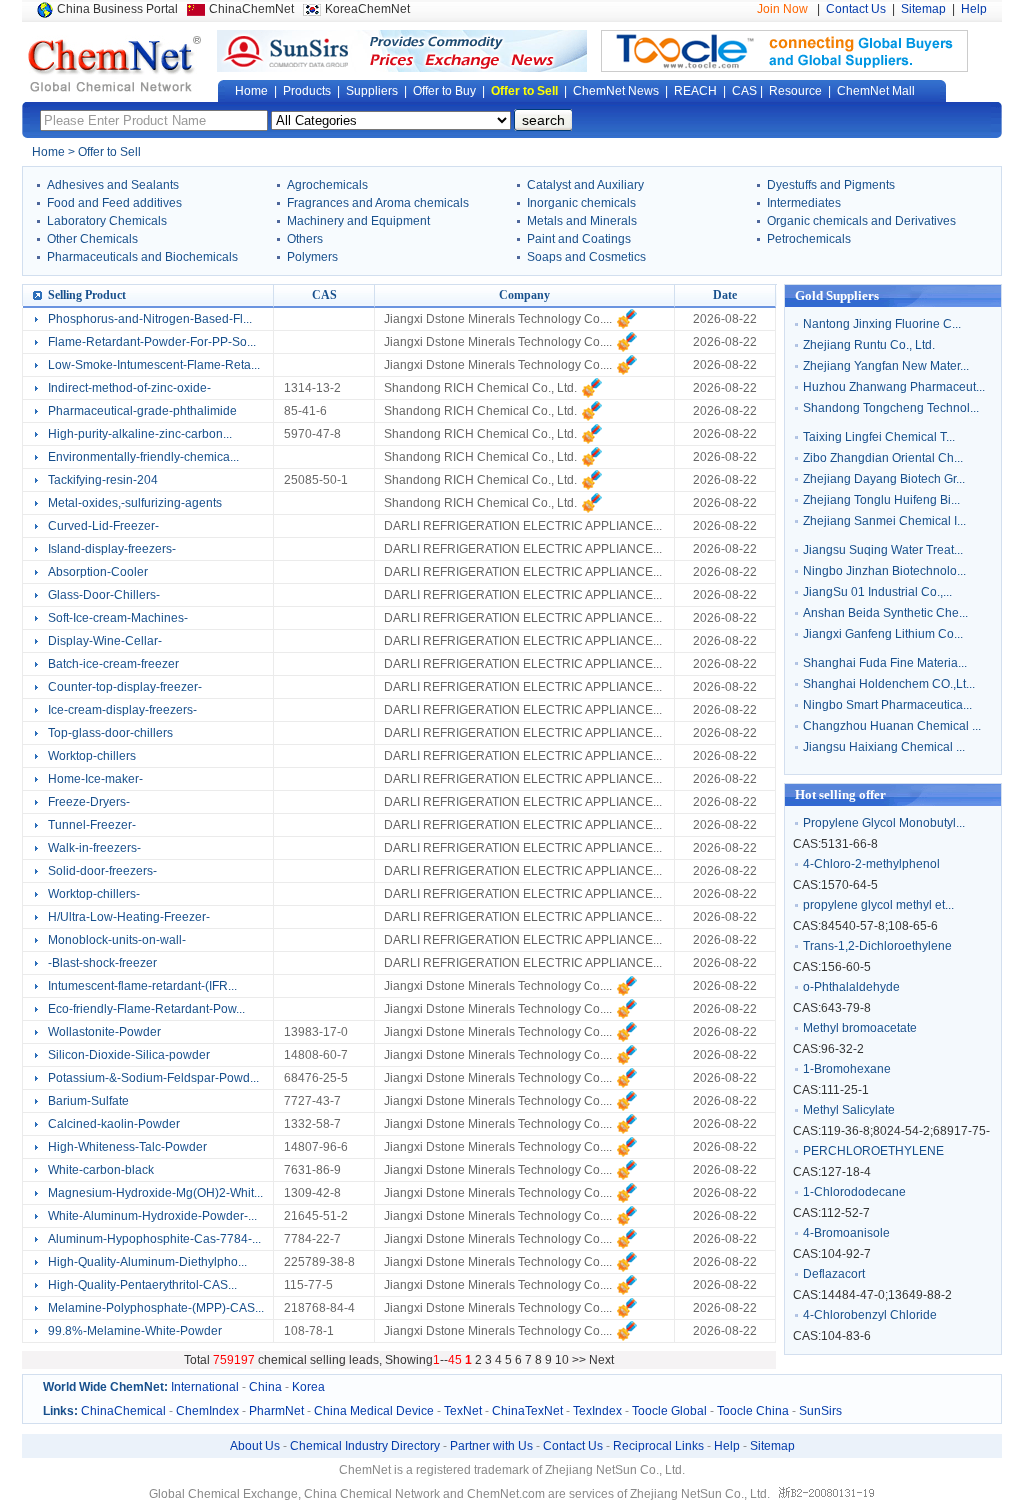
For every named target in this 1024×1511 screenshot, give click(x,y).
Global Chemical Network (115, 64)
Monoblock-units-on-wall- (117, 940)
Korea (308, 1387)
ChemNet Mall (876, 91)
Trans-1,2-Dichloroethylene (877, 946)
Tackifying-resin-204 (103, 480)
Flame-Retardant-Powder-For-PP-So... (152, 342)
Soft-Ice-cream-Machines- (118, 618)
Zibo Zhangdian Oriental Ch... (883, 458)
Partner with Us (491, 1446)
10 (562, 1360)
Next (601, 1360)
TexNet (463, 1411)
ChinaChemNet (251, 9)
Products (307, 91)
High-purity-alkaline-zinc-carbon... (140, 434)
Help (974, 9)
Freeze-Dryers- (89, 802)
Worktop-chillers (92, 756)
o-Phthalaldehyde (851, 987)
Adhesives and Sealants (113, 185)
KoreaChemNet (367, 9)
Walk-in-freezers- (94, 848)
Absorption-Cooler (98, 572)
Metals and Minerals (582, 221)
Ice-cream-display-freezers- (122, 710)
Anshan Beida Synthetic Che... (885, 613)
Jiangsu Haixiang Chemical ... (884, 747)
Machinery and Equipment (358, 221)
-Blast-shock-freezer (102, 963)
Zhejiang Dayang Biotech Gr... (884, 479)
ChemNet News (616, 91)
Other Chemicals (92, 239)
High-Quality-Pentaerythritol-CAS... (142, 1285)
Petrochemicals (809, 239)
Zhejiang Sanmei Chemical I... (884, 521)
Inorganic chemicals (581, 203)
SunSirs (820, 1411)
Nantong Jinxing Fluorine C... (882, 324)
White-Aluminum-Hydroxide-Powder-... (152, 1216)
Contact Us (856, 9)
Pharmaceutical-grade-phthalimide (142, 411)
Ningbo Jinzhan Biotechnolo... (884, 571)
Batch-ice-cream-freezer (113, 664)
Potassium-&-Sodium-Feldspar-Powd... (153, 1078)
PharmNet (276, 1411)
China (265, 1387)
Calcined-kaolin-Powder (114, 1124)
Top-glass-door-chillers (110, 733)
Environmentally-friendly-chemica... (143, 457)
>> (580, 1360)
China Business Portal (117, 9)
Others (305, 239)
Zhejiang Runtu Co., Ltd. (869, 345)
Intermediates (804, 203)
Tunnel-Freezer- (92, 825)
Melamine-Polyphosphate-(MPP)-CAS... (156, 1308)
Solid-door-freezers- (102, 871)
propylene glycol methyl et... (878, 905)
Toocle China (753, 1411)
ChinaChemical (123, 1411)
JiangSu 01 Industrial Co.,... (877, 592)
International (205, 1387)
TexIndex (597, 1411)
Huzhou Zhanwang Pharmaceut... (894, 387)
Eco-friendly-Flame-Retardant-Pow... (146, 1009)
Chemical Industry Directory (365, 1446)
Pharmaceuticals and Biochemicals (142, 257)
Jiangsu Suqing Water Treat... (883, 550)
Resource (795, 91)
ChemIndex (207, 1411)
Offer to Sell (524, 91)
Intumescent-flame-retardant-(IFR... (142, 986)
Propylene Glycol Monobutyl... (884, 823)
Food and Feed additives (114, 203)
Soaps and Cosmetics (586, 257)
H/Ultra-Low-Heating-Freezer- (129, 917)
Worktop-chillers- (94, 894)
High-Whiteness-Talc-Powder (127, 1147)
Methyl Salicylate (849, 1110)
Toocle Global (669, 1411)
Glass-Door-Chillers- (104, 595)
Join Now (782, 9)
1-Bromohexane (847, 1069)
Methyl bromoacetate (860, 1028)
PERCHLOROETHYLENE (873, 1151)
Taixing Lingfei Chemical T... (879, 437)
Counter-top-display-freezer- (125, 687)
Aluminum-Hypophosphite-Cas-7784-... (154, 1239)
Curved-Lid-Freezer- (103, 526)
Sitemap (923, 9)
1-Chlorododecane (854, 1192)
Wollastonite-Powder (104, 1032)
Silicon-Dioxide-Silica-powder (129, 1055)
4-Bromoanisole (846, 1233)
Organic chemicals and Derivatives (861, 221)
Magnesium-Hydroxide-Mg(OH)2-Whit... (155, 1193)
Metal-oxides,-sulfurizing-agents (135, 503)
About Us (255, 1446)
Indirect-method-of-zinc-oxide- (129, 388)
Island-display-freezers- (112, 549)
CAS (744, 91)
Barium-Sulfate (88, 1101)
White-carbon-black (101, 1170)
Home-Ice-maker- (95, 779)
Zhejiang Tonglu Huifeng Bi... (881, 500)
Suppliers (372, 91)
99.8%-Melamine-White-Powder (135, 1331)
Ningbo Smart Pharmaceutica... (887, 705)
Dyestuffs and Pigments (831, 185)
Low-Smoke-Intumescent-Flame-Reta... (154, 365)
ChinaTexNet (527, 1411)
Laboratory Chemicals (107, 221)
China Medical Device (374, 1411)
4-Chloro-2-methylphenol (871, 864)
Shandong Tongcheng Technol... (891, 408)
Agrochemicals (327, 185)
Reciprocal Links (658, 1446)
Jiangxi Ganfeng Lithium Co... (883, 634)
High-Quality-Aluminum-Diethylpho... (147, 1262)
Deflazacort (834, 1274)
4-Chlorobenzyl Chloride (870, 1315)
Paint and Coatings (579, 239)
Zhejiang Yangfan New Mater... (886, 366)
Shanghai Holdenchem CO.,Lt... (889, 684)
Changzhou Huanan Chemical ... (892, 726)
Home (251, 91)
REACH (695, 91)
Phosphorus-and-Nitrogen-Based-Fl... (150, 319)
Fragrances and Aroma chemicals (378, 203)
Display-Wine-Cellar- (105, 641)
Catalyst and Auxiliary (585, 185)
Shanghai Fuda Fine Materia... (885, 663)
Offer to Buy (444, 91)
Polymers (312, 257)
